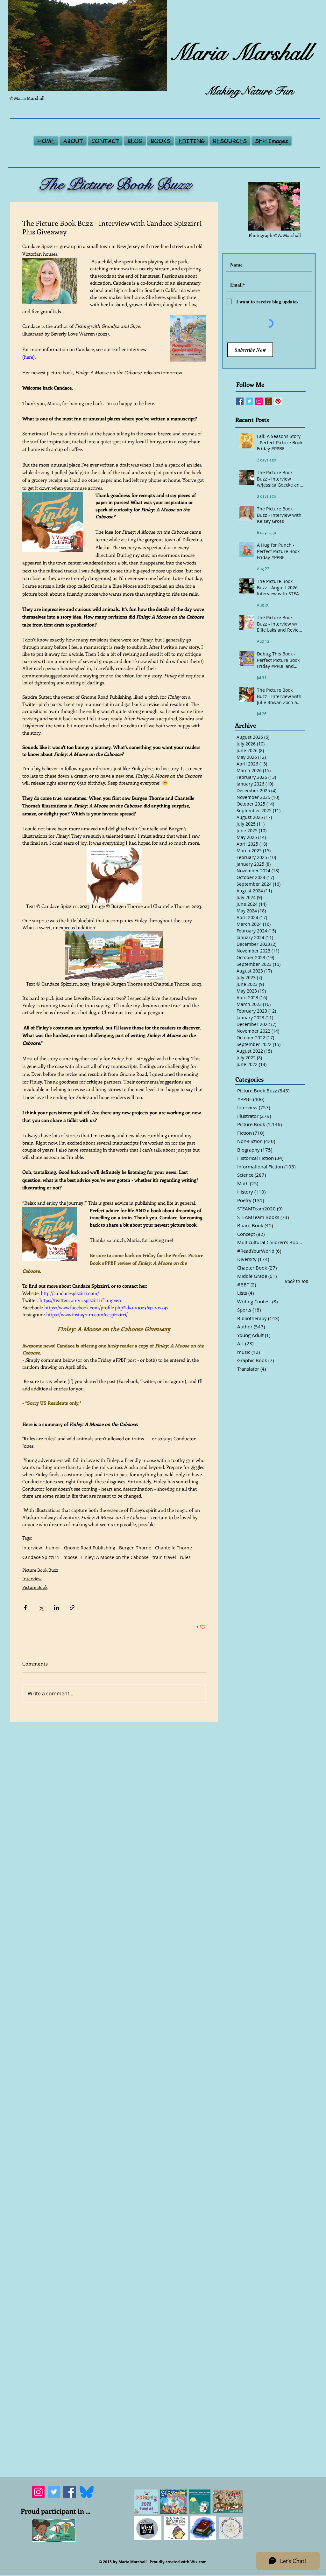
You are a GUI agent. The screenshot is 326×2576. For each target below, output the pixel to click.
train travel (164, 1557)
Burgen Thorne (135, 1548)
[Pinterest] (278, 401)
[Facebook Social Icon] (240, 401)
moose (70, 1557)
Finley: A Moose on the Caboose (115, 1557)
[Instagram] (38, 2480)
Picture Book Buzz (40, 1570)
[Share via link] (72, 1607)
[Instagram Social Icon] (259, 401)
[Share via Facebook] (25, 1607)
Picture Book (35, 1587)
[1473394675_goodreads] (269, 401)
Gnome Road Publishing (90, 1548)
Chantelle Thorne (174, 1548)
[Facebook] (70, 2480)
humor (53, 1548)
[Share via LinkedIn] (57, 1607)
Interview (32, 1548)
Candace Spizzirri (41, 1557)
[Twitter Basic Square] (249, 401)
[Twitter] (54, 2480)
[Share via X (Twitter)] (41, 1607)
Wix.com (198, 2550)
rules (185, 1557)
